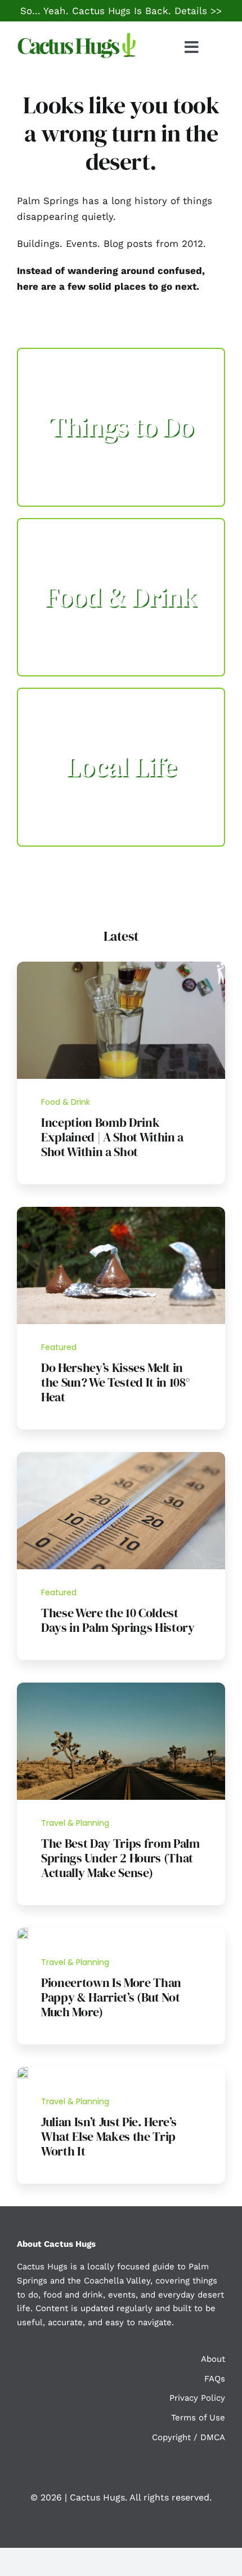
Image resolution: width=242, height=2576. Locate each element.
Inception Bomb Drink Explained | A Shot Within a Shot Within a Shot (112, 1137)
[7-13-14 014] (121, 1211)
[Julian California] (23, 2072)
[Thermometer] (121, 1457)
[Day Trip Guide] (121, 1687)
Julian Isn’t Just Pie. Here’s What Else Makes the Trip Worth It (109, 2136)
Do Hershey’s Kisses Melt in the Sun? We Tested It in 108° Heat (115, 1382)
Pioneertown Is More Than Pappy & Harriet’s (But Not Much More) (111, 1997)
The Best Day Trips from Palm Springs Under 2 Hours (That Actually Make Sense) (120, 1858)
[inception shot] (121, 966)
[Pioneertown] (23, 1932)
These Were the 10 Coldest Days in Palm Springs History (118, 1620)
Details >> (198, 11)
